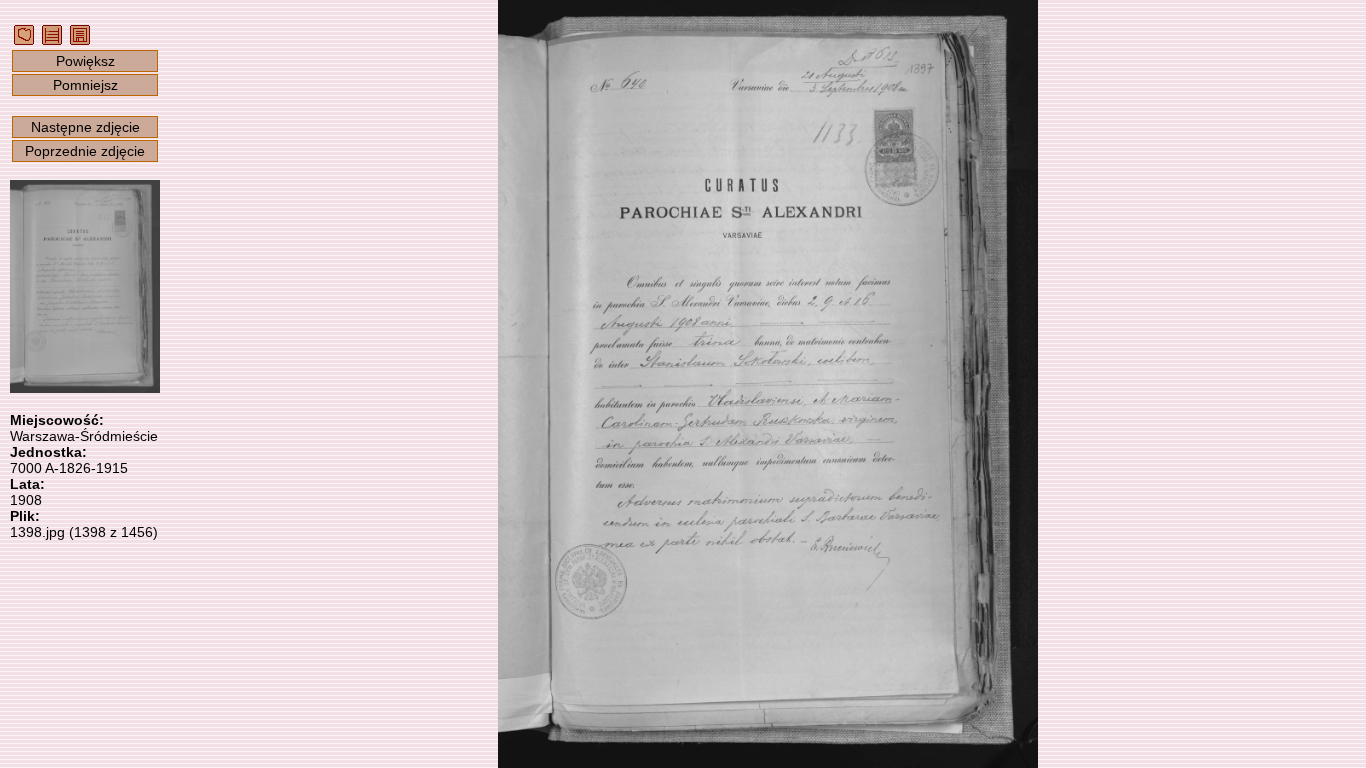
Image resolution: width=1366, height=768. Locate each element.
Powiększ (85, 61)
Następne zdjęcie (85, 127)
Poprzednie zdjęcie (85, 151)
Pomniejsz (85, 85)
